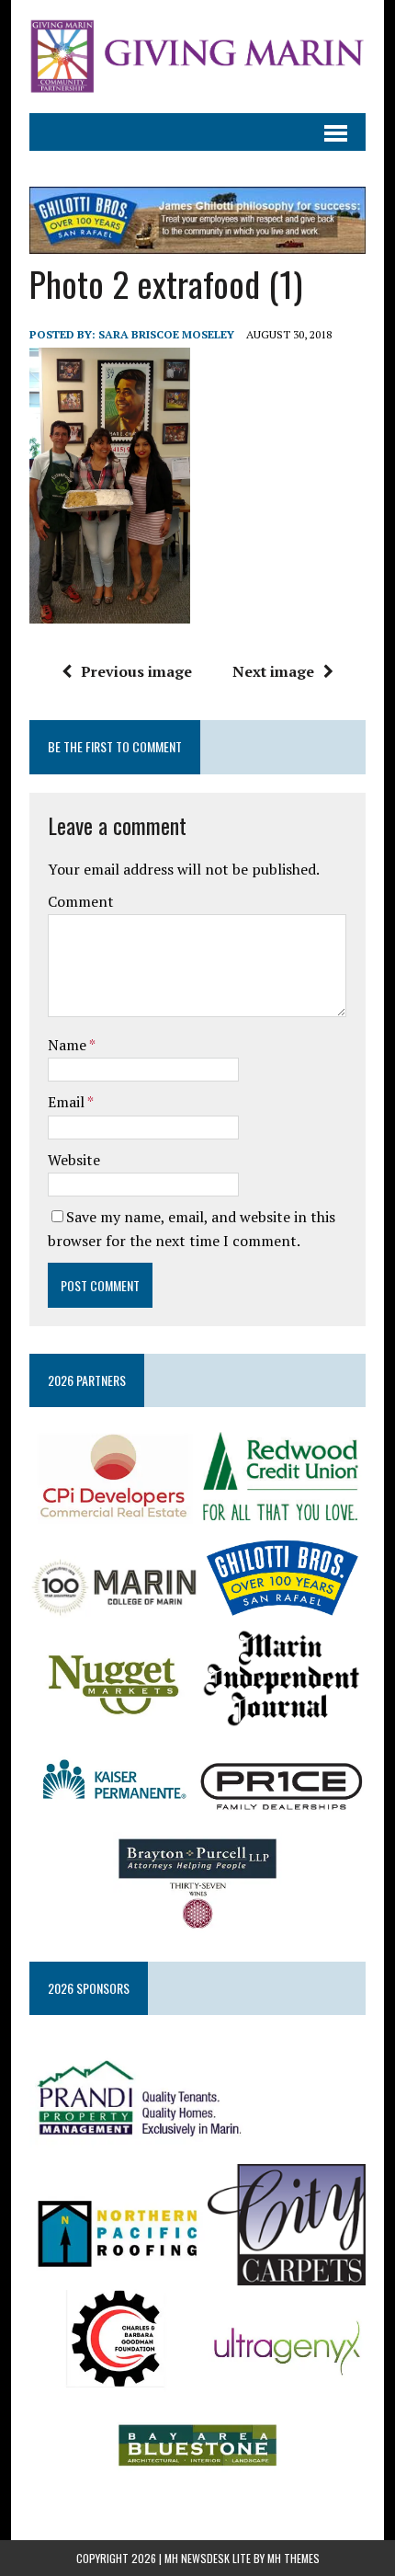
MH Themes (293, 2558)
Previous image (136, 671)
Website (74, 1160)
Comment (81, 901)
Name (68, 1045)
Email (68, 1102)
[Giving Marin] (197, 57)
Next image (273, 671)
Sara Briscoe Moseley (166, 334)
